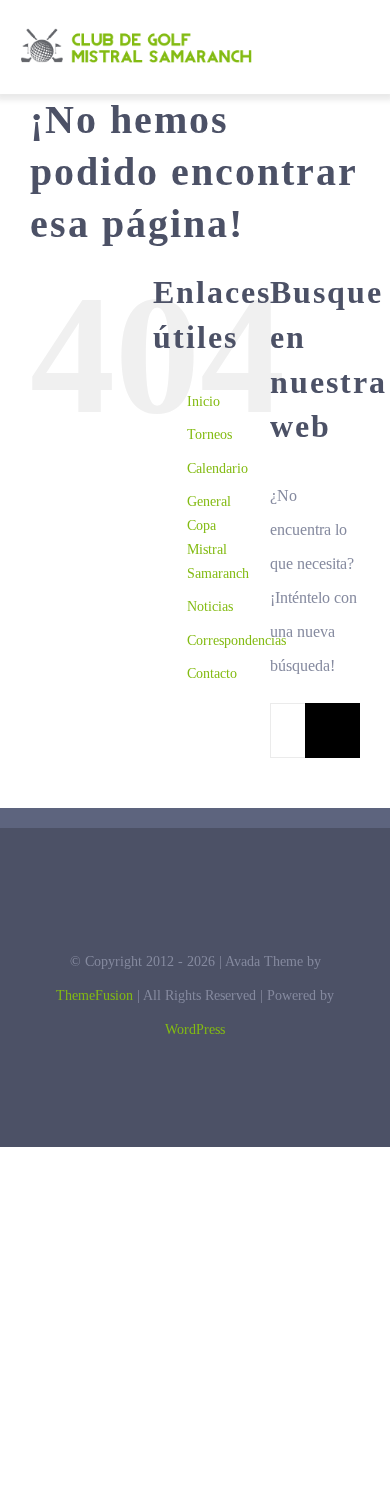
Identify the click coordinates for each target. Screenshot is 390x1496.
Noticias (210, 606)
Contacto (212, 673)
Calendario (217, 468)
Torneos (209, 434)
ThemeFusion (94, 995)
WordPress (195, 1029)
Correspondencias (236, 640)
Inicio (203, 401)
